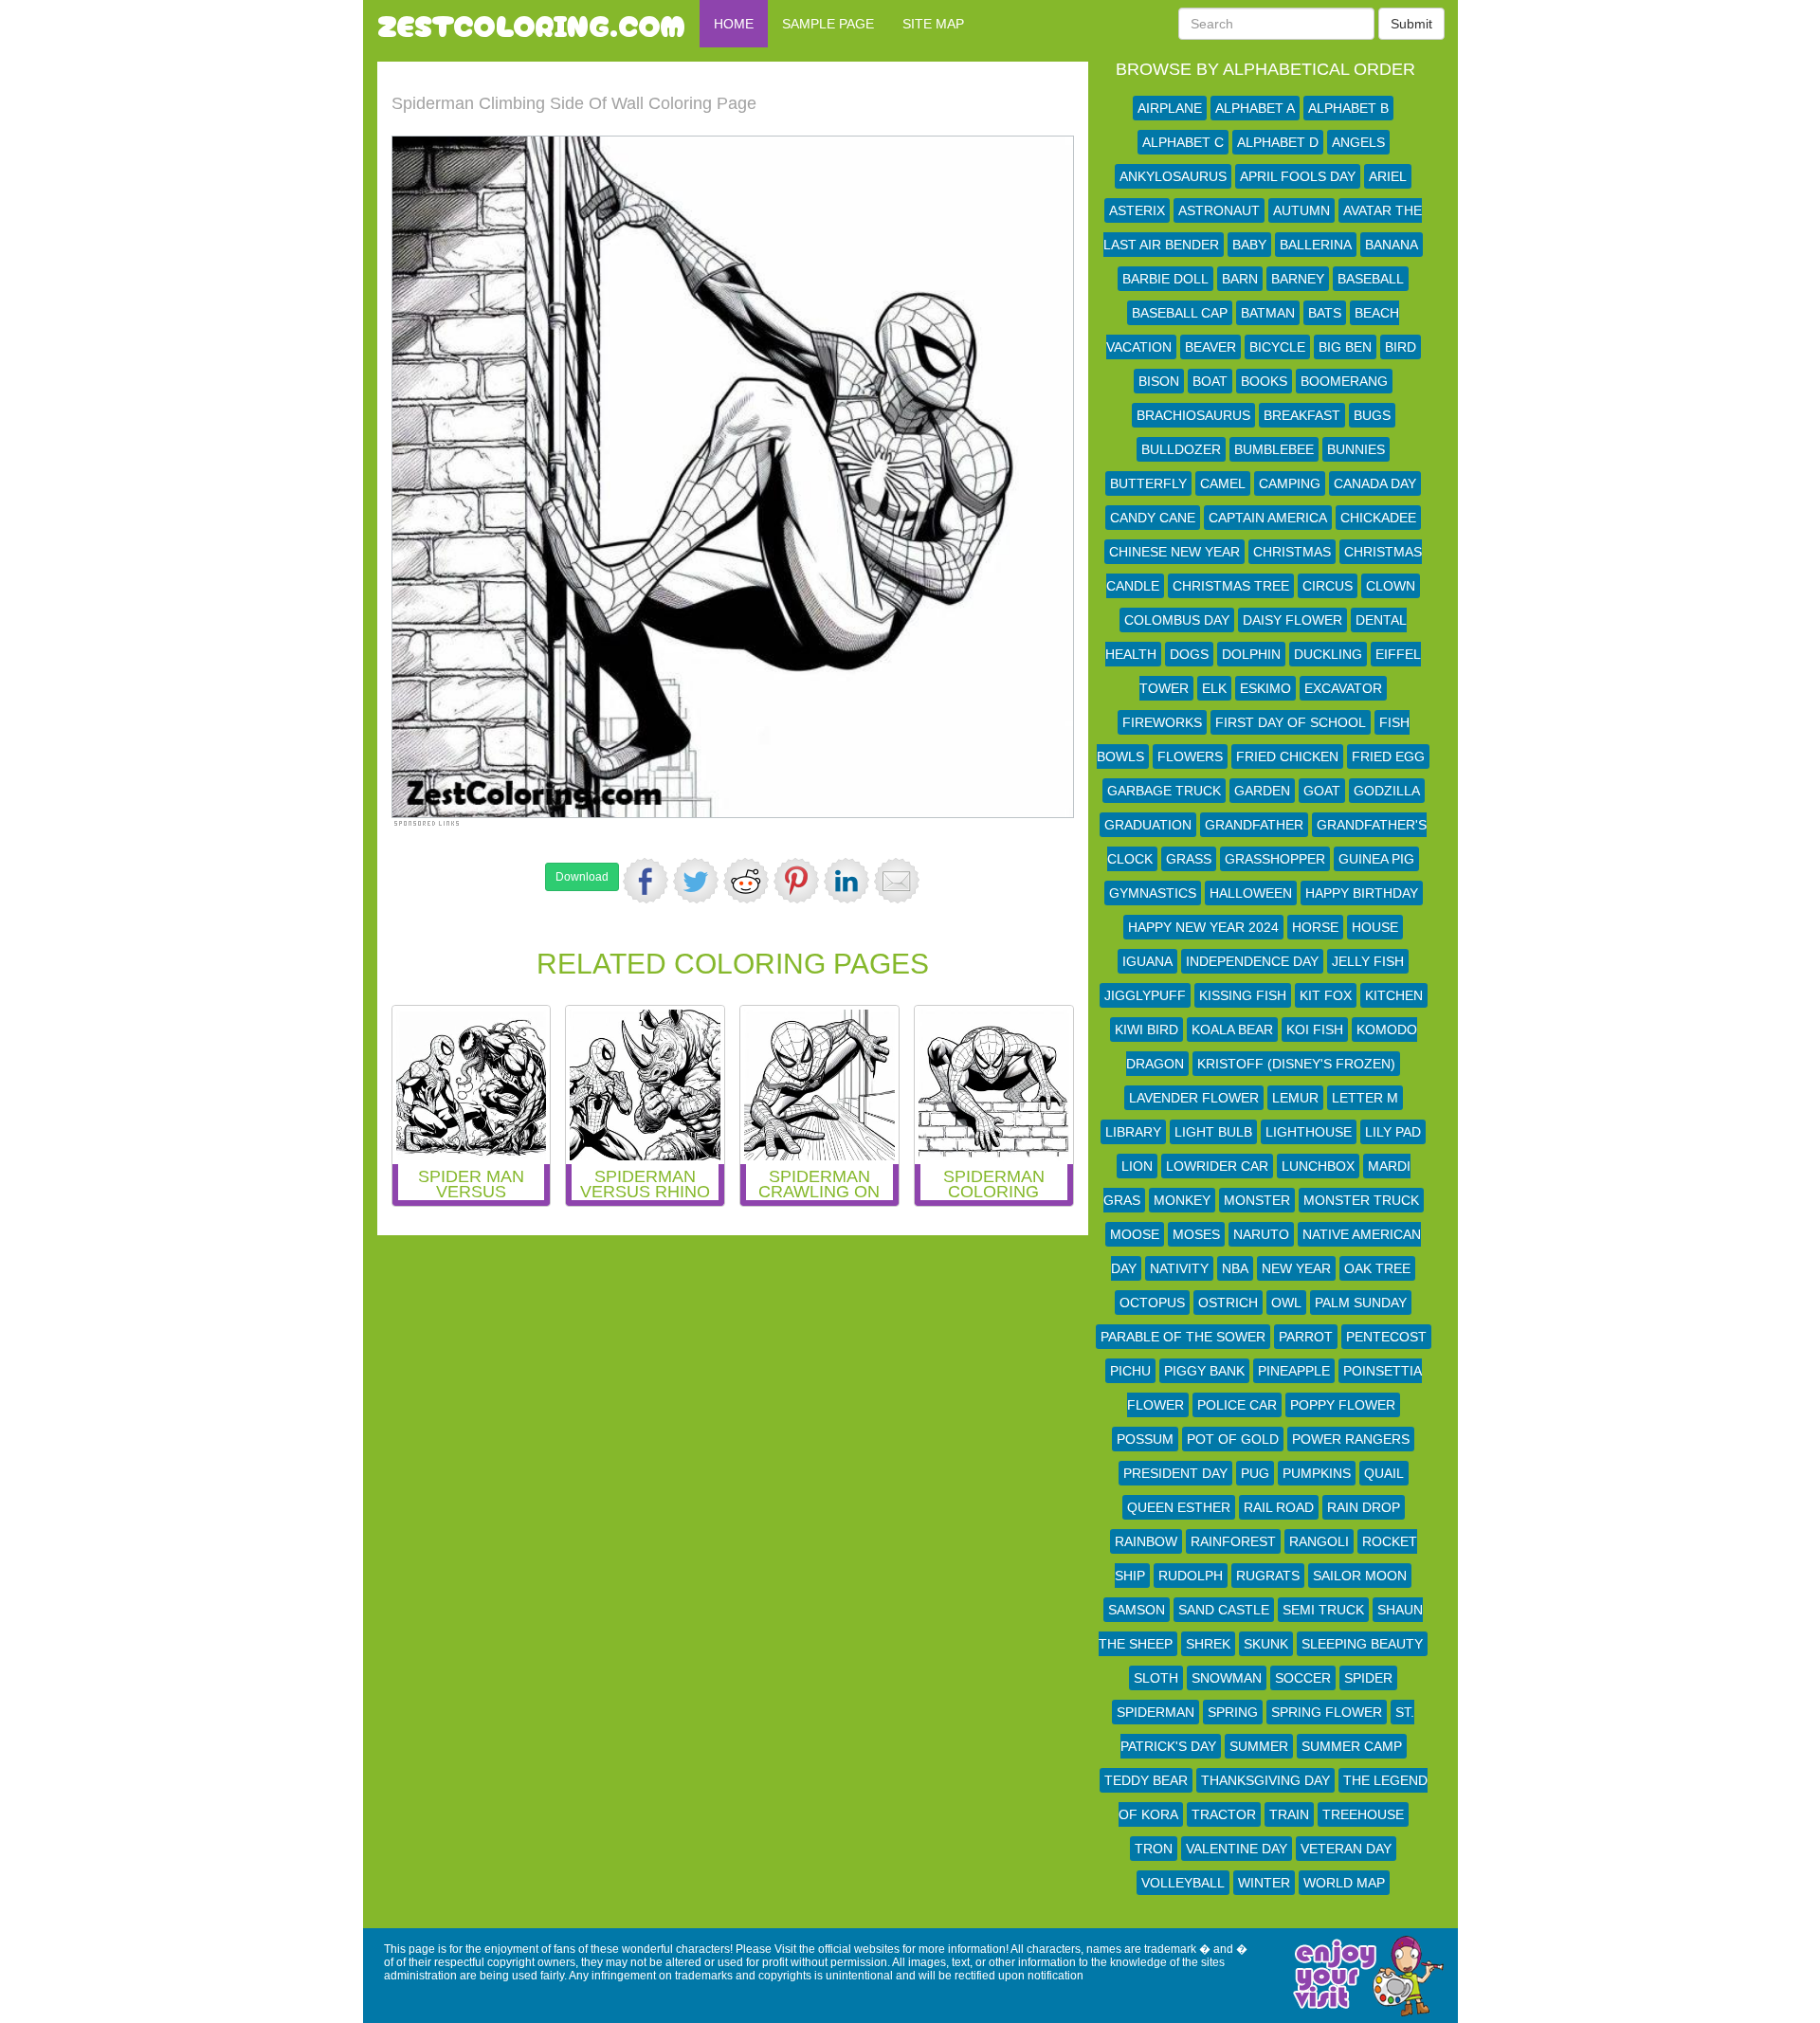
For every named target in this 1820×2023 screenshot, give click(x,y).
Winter (1264, 1883)
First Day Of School (1291, 722)
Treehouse (1363, 1814)
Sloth (1156, 1678)
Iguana (1147, 961)
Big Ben (1345, 347)
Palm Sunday (1361, 1303)
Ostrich (1228, 1303)
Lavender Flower (1194, 1098)
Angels (1358, 142)
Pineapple (1294, 1371)
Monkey (1182, 1200)
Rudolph (1191, 1576)
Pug (1255, 1473)
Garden (1262, 791)
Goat (1322, 791)
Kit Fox (1326, 995)
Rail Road (1279, 1507)
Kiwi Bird (1147, 1030)
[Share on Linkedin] (846, 881)
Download (582, 877)
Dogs (1189, 654)
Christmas (1292, 552)
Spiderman (1156, 1712)
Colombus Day (1177, 620)
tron (1154, 1849)
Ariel (1388, 176)
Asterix (1137, 210)
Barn (1240, 279)
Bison (1159, 381)
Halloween (1251, 893)
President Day (1175, 1473)
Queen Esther (1179, 1507)
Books (1264, 381)
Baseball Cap (1180, 313)
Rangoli (1319, 1541)
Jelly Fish (1368, 961)
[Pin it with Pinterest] (796, 881)
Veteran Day (1346, 1849)
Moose (1135, 1234)
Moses (1196, 1234)
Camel (1223, 483)
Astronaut (1219, 210)
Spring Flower (1327, 1712)
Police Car (1237, 1405)
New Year (1296, 1268)
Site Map (933, 24)
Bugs (1372, 415)
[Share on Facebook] (646, 881)
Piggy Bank (1204, 1371)
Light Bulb (1213, 1132)
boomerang (1344, 381)
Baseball (1371, 279)
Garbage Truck (1164, 791)
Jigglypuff (1145, 995)
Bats (1325, 313)
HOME (734, 24)
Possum (1145, 1439)
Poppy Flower (1343, 1405)
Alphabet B (1348, 108)
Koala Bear (1232, 1030)
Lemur (1295, 1098)
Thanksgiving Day (1265, 1780)
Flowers (1190, 756)
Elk (1214, 688)
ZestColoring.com (531, 24)
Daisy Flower (1292, 620)
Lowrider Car (1217, 1166)
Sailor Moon (1360, 1576)
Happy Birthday (1362, 893)
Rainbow (1146, 1541)
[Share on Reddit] (746, 881)
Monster (1257, 1200)
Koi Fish (1315, 1030)
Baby (1249, 245)
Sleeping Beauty (1362, 1644)
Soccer (1303, 1678)
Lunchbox (1318, 1166)
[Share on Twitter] (696, 881)
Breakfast (1302, 415)
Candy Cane (1153, 518)
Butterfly (1148, 483)
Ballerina (1316, 245)
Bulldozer (1181, 449)
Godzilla (1387, 791)
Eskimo (1265, 688)
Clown (1391, 586)
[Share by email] (897, 881)
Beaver (1210, 347)
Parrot (1306, 1337)
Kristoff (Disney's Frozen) (1296, 1064)
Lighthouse (1309, 1132)
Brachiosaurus (1193, 415)
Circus (1328, 586)
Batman (1268, 313)
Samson (1137, 1610)
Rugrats (1268, 1576)
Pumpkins (1317, 1473)
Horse (1315, 927)
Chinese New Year (1174, 552)
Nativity (1179, 1268)
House (1375, 927)
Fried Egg (1388, 756)
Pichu (1130, 1371)
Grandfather (1254, 825)
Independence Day (1252, 961)
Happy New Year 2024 (1203, 927)
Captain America (1268, 518)
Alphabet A (1255, 108)
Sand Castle (1224, 1610)
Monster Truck (1361, 1200)
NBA (1235, 1268)
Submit (1411, 24)
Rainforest (1233, 1541)
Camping (1290, 483)
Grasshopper (1275, 859)
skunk (1266, 1644)
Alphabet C (1183, 142)
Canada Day (1375, 483)
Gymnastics (1153, 893)
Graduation (1148, 825)
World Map (1344, 1883)
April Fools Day (1298, 176)
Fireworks (1162, 722)
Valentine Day (1237, 1849)
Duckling (1328, 654)
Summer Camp (1352, 1746)
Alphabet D (1278, 142)
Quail (1384, 1473)
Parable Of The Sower (1183, 1337)
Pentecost (1386, 1337)
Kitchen (1394, 995)
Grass (1189, 859)
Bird (1401, 347)
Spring (1233, 1712)
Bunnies (1356, 449)
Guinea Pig (1376, 859)
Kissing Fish (1243, 995)
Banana (1392, 245)
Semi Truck (1323, 1610)
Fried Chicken (1287, 756)
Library (1133, 1132)
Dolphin (1251, 654)
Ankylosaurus (1173, 176)
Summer (1259, 1746)
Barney (1298, 279)
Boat (1210, 381)
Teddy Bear (1146, 1780)
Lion (1137, 1166)
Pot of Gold (1233, 1439)
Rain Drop (1364, 1507)
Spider (1368, 1678)
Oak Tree (1377, 1268)
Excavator (1343, 688)
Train (1289, 1814)
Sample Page (828, 24)
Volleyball (1183, 1883)
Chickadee (1378, 518)
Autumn (1301, 210)
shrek (1208, 1644)
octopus (1152, 1303)
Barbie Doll (1165, 279)
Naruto (1261, 1234)
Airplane (1170, 108)
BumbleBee (1274, 449)
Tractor (1224, 1814)
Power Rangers (1351, 1439)
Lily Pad (1393, 1132)
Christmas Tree (1231, 586)
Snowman (1227, 1678)
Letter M (1365, 1098)
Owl (1286, 1303)
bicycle (1277, 347)
